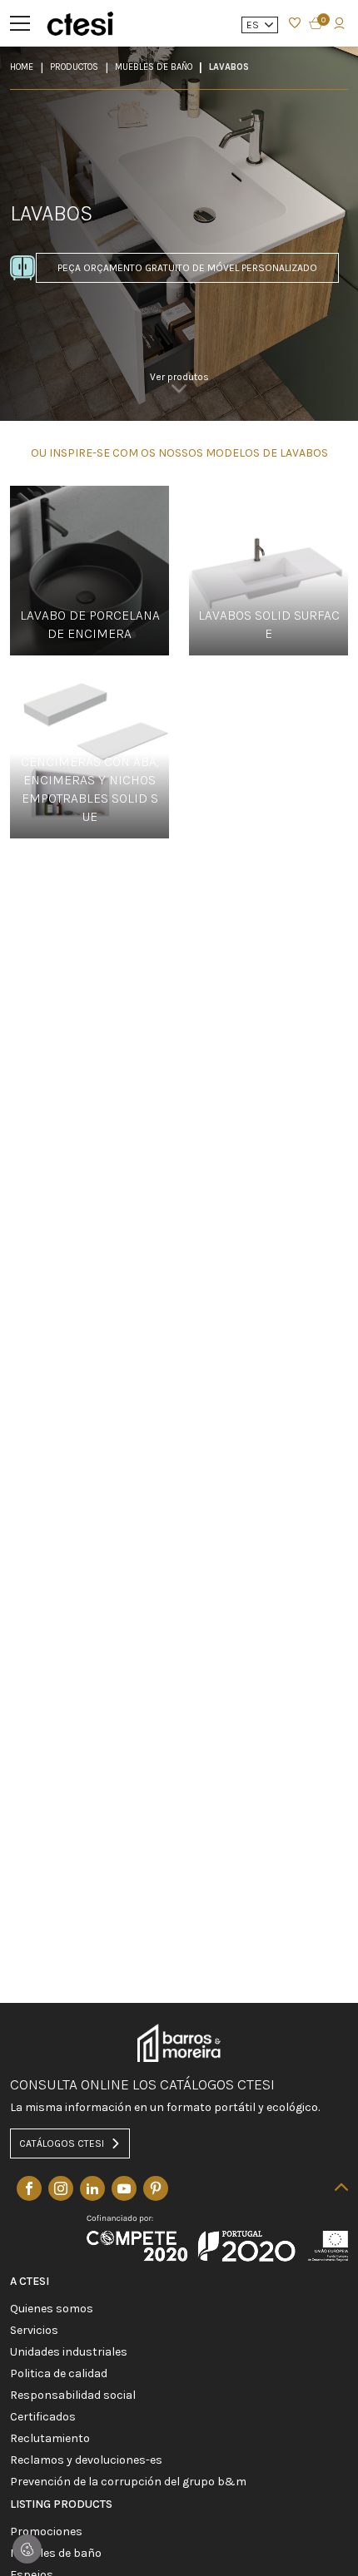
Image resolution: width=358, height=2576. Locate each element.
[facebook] (29, 2188)
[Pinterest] (156, 2188)
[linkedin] (92, 2188)
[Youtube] (124, 2188)
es (254, 25)
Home (22, 67)
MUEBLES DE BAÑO (154, 67)
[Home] (80, 23)
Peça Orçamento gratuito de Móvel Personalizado (187, 268)
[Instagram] (61, 2188)
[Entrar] (295, 23)
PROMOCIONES (46, 2532)
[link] (179, 388)
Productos (74, 67)
